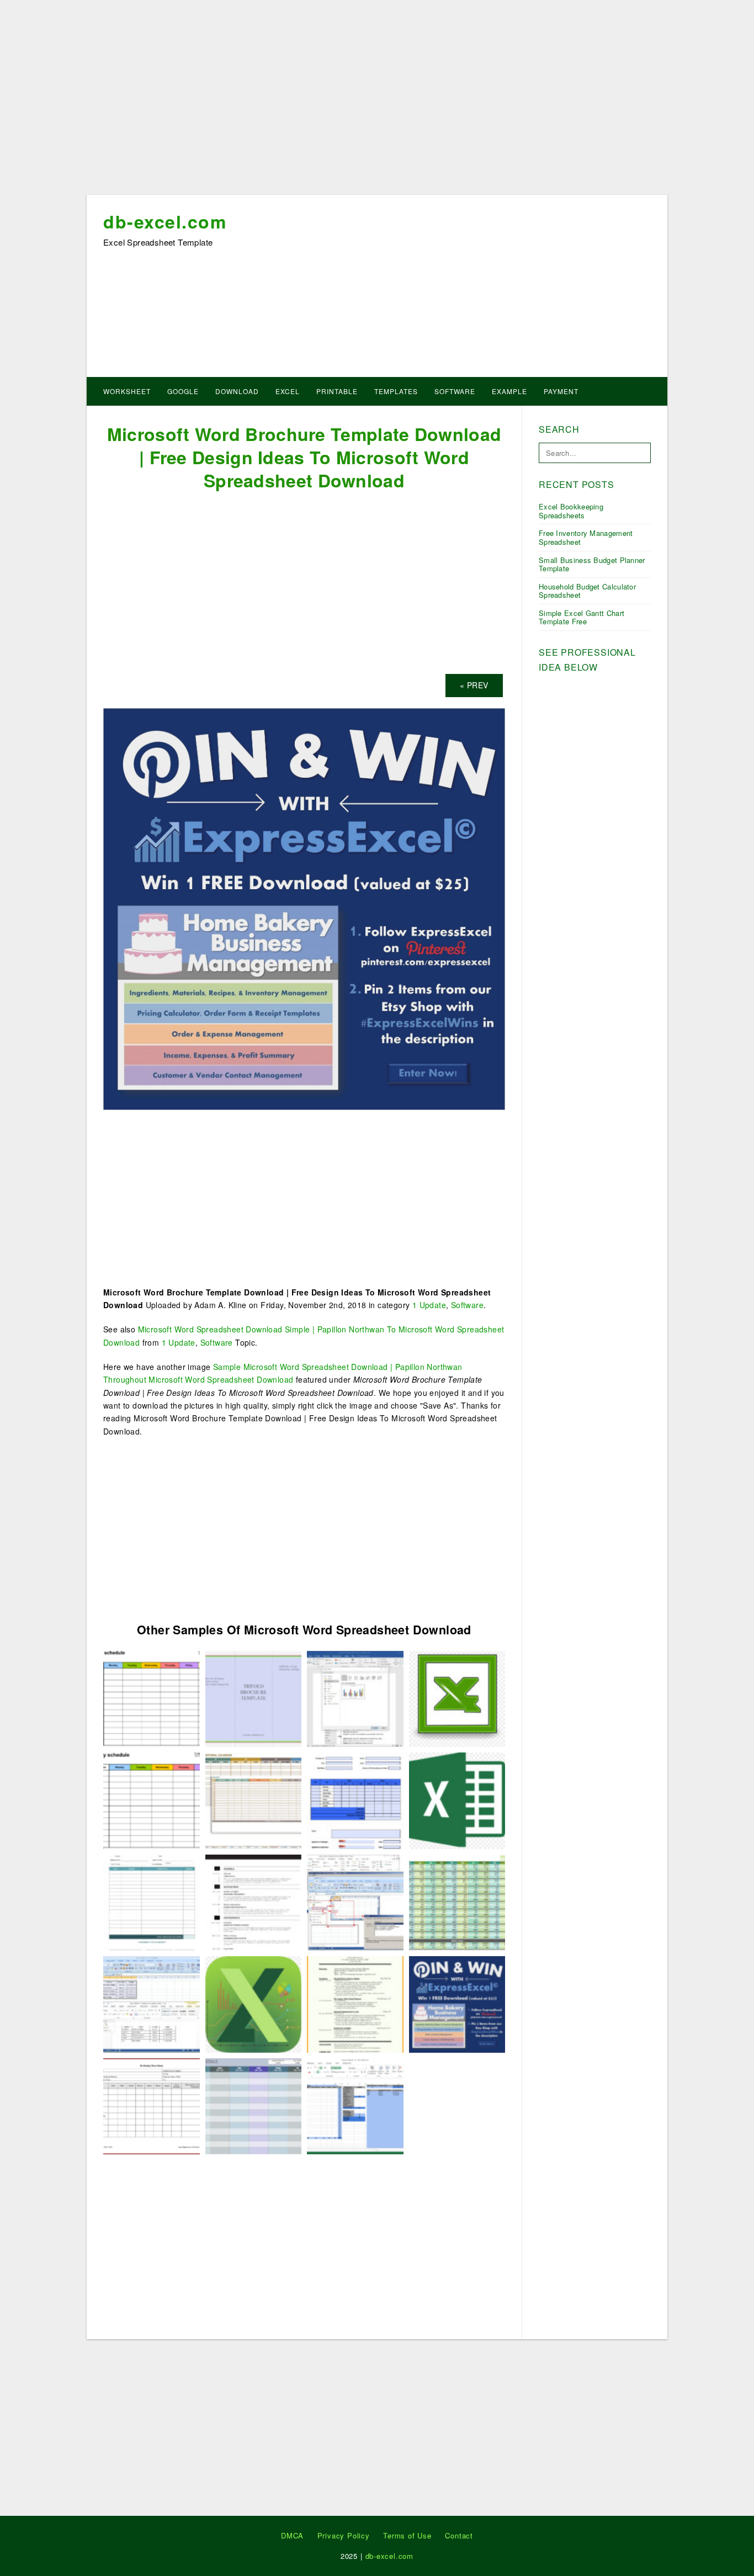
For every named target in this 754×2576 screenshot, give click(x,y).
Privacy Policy (344, 2535)
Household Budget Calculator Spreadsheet (587, 591)
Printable (337, 391)
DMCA (292, 2535)
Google (183, 391)
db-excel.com (165, 221)
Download (237, 391)
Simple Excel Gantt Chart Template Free (582, 617)
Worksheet (127, 391)
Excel (288, 391)
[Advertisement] (377, 101)
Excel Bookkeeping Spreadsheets (571, 511)
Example (509, 391)
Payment (561, 391)
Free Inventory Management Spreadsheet (586, 537)
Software (455, 391)
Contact (459, 2535)
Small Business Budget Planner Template (592, 564)
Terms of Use (407, 2535)
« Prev (474, 685)
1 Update (429, 1305)
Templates (396, 391)
